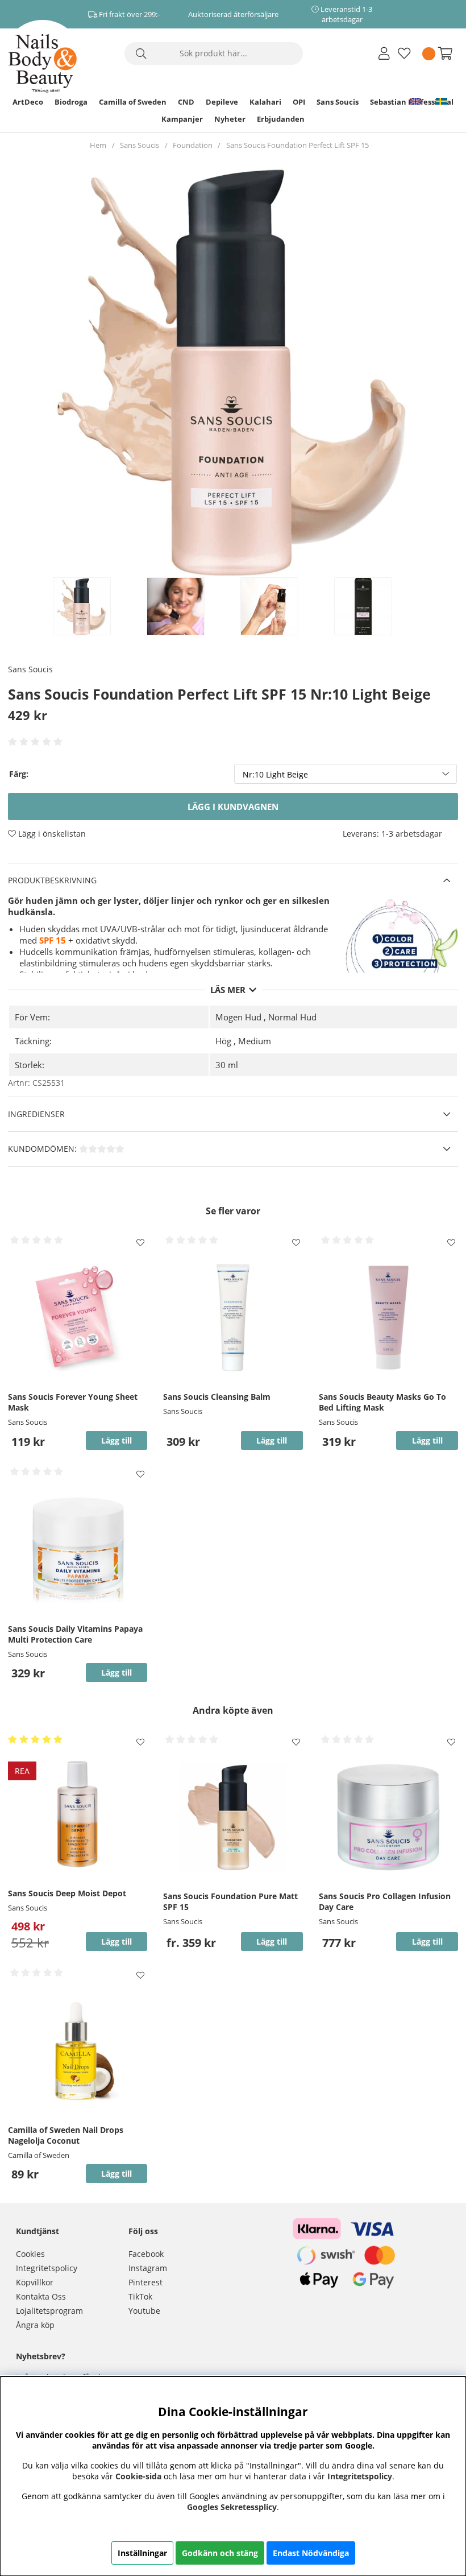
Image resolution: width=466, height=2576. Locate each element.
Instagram (148, 2268)
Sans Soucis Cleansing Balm (217, 1397)
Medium (255, 1041)
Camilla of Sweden (133, 102)
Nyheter (230, 119)
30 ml (227, 1065)
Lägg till (272, 1942)
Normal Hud (292, 1017)
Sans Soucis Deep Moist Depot (67, 1893)
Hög (223, 1041)
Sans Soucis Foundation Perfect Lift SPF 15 (298, 145)
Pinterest (145, 2282)
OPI (299, 102)
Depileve (222, 102)
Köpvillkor (35, 2282)
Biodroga (71, 102)
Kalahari (265, 102)
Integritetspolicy (47, 2268)
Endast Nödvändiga (311, 2553)
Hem (98, 145)
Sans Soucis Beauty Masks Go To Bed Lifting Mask (382, 1402)
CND (186, 102)
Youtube (144, 2311)
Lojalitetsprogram (49, 2311)
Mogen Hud (238, 1017)
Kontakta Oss (41, 2296)
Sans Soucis (338, 102)
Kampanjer (182, 119)
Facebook (146, 2254)
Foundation (193, 145)
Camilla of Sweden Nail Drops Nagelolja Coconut (66, 2135)
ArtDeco (28, 102)
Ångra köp (35, 2325)
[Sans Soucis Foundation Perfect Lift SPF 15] (94, 606)
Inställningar (142, 2553)
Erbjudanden (281, 119)
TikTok (140, 2296)
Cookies (30, 2254)
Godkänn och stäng (220, 2553)
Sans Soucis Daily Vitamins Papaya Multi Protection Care (75, 1634)
